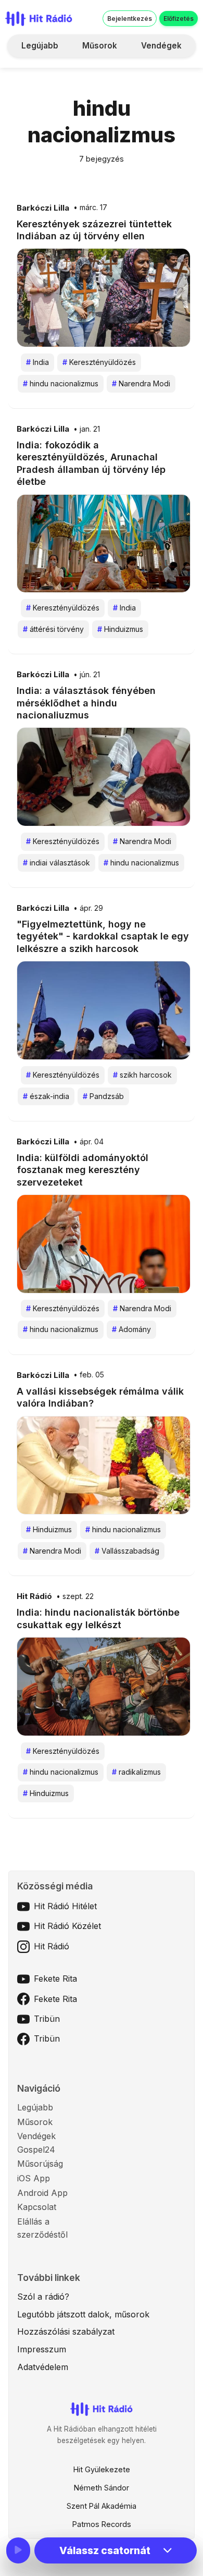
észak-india (46, 1096)
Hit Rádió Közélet (67, 1926)
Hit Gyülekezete (102, 2469)
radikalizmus (136, 1772)
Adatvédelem (43, 2367)
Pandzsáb (103, 1096)
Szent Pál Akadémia (102, 2506)
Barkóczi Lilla (43, 208)
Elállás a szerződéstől (42, 2228)
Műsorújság (40, 2164)
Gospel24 (36, 2150)
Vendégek (161, 46)
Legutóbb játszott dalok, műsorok (83, 2314)
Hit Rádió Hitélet (65, 1906)
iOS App (34, 2178)
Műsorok (100, 46)
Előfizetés (179, 19)
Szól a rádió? (43, 2297)
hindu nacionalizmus (61, 383)
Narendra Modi (141, 383)
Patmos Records (102, 2524)
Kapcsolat (37, 2207)
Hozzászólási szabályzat (66, 2331)
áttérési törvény (53, 629)
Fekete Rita (55, 1979)
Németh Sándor (102, 2488)
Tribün (47, 2019)
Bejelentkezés (130, 19)
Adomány (131, 1329)
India (37, 362)
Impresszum (42, 2349)
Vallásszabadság (127, 1551)
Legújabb (40, 46)
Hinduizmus (120, 629)
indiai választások (56, 863)
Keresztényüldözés (99, 362)
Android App (42, 2193)
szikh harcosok (142, 1075)
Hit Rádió (34, 1596)
